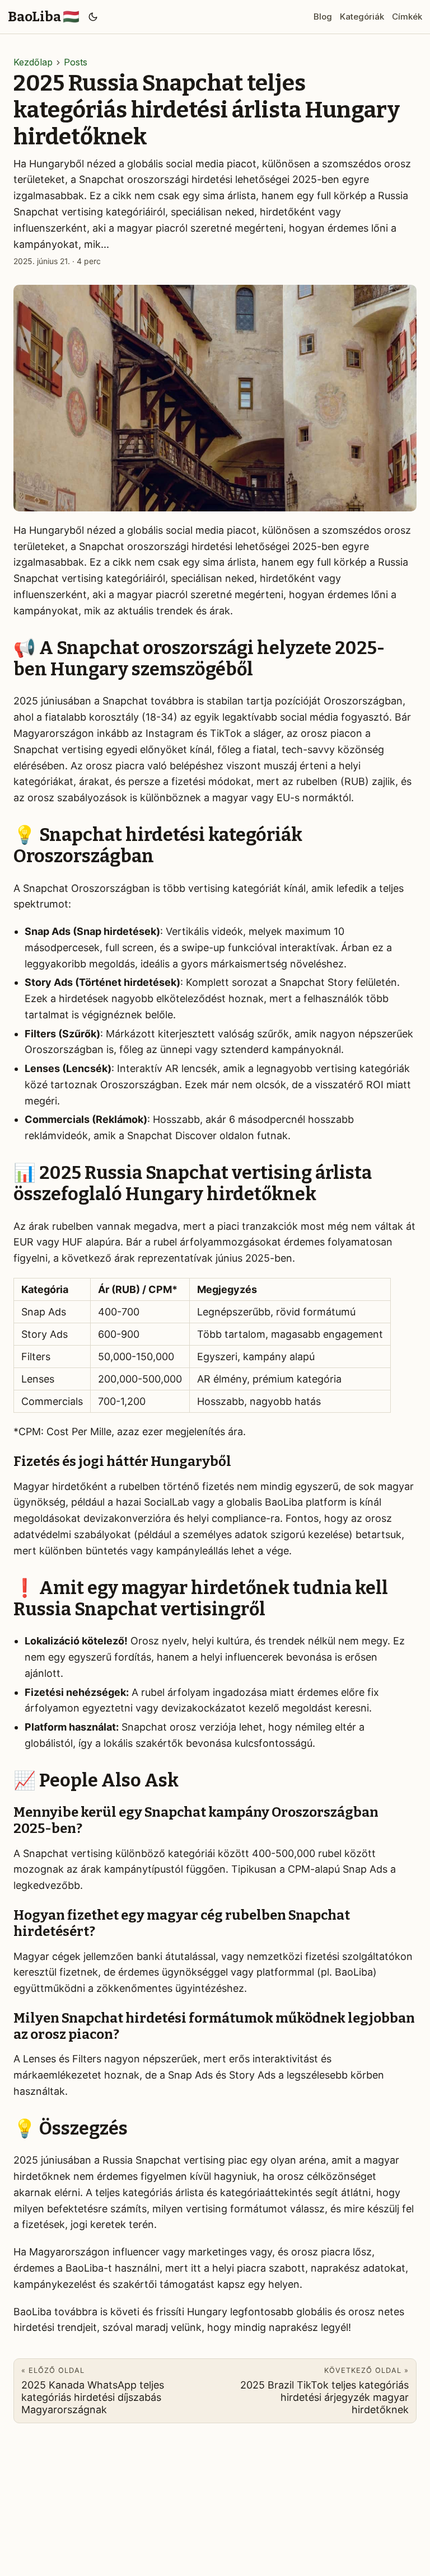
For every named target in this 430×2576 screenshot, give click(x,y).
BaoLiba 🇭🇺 (44, 17)
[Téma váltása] (93, 17)
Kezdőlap (33, 62)
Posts (76, 62)
